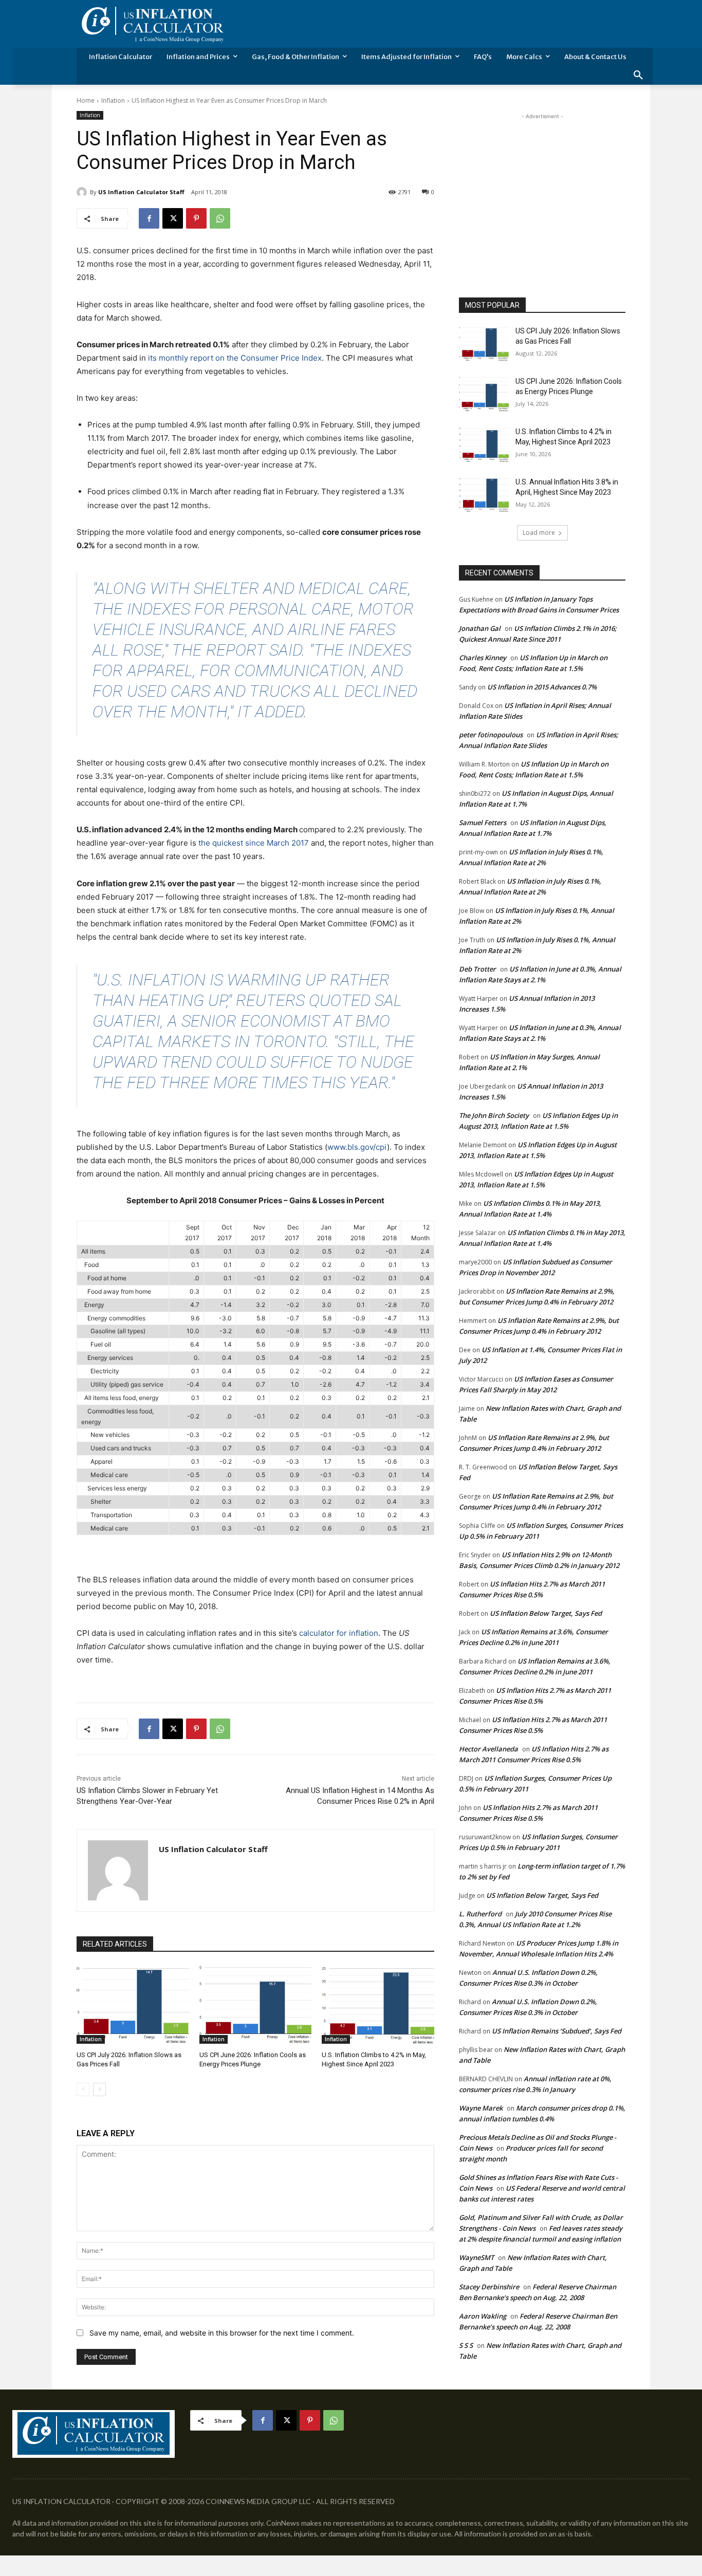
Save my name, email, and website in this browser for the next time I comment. (222, 2333)
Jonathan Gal (480, 628)
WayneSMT (476, 2257)
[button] (638, 76)
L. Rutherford (480, 1914)
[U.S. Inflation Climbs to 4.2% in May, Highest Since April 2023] (378, 2004)
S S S (466, 2345)
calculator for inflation (339, 1633)
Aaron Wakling (483, 2316)
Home (86, 100)
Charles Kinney (483, 658)
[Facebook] (149, 218)
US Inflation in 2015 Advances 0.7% (542, 687)
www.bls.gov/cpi (357, 1147)
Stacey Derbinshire (489, 2287)
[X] (173, 218)
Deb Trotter (477, 969)
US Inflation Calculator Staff (141, 192)
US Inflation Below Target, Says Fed (546, 1613)
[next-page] (99, 2089)
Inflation (113, 100)
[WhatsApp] (220, 218)
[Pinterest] (196, 218)
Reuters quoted (303, 1000)
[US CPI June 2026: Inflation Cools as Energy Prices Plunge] (256, 2004)
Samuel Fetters (483, 823)
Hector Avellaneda (488, 1749)
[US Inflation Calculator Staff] (83, 192)
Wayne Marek (481, 2108)
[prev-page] (83, 2089)
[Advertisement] (542, 186)
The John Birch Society (494, 1115)
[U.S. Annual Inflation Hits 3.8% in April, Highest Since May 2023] (484, 495)
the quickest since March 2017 (254, 843)
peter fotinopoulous (491, 735)
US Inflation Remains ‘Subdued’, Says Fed (557, 2031)
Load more (539, 533)
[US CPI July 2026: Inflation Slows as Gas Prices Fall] (133, 2004)
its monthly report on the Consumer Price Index (235, 358)
